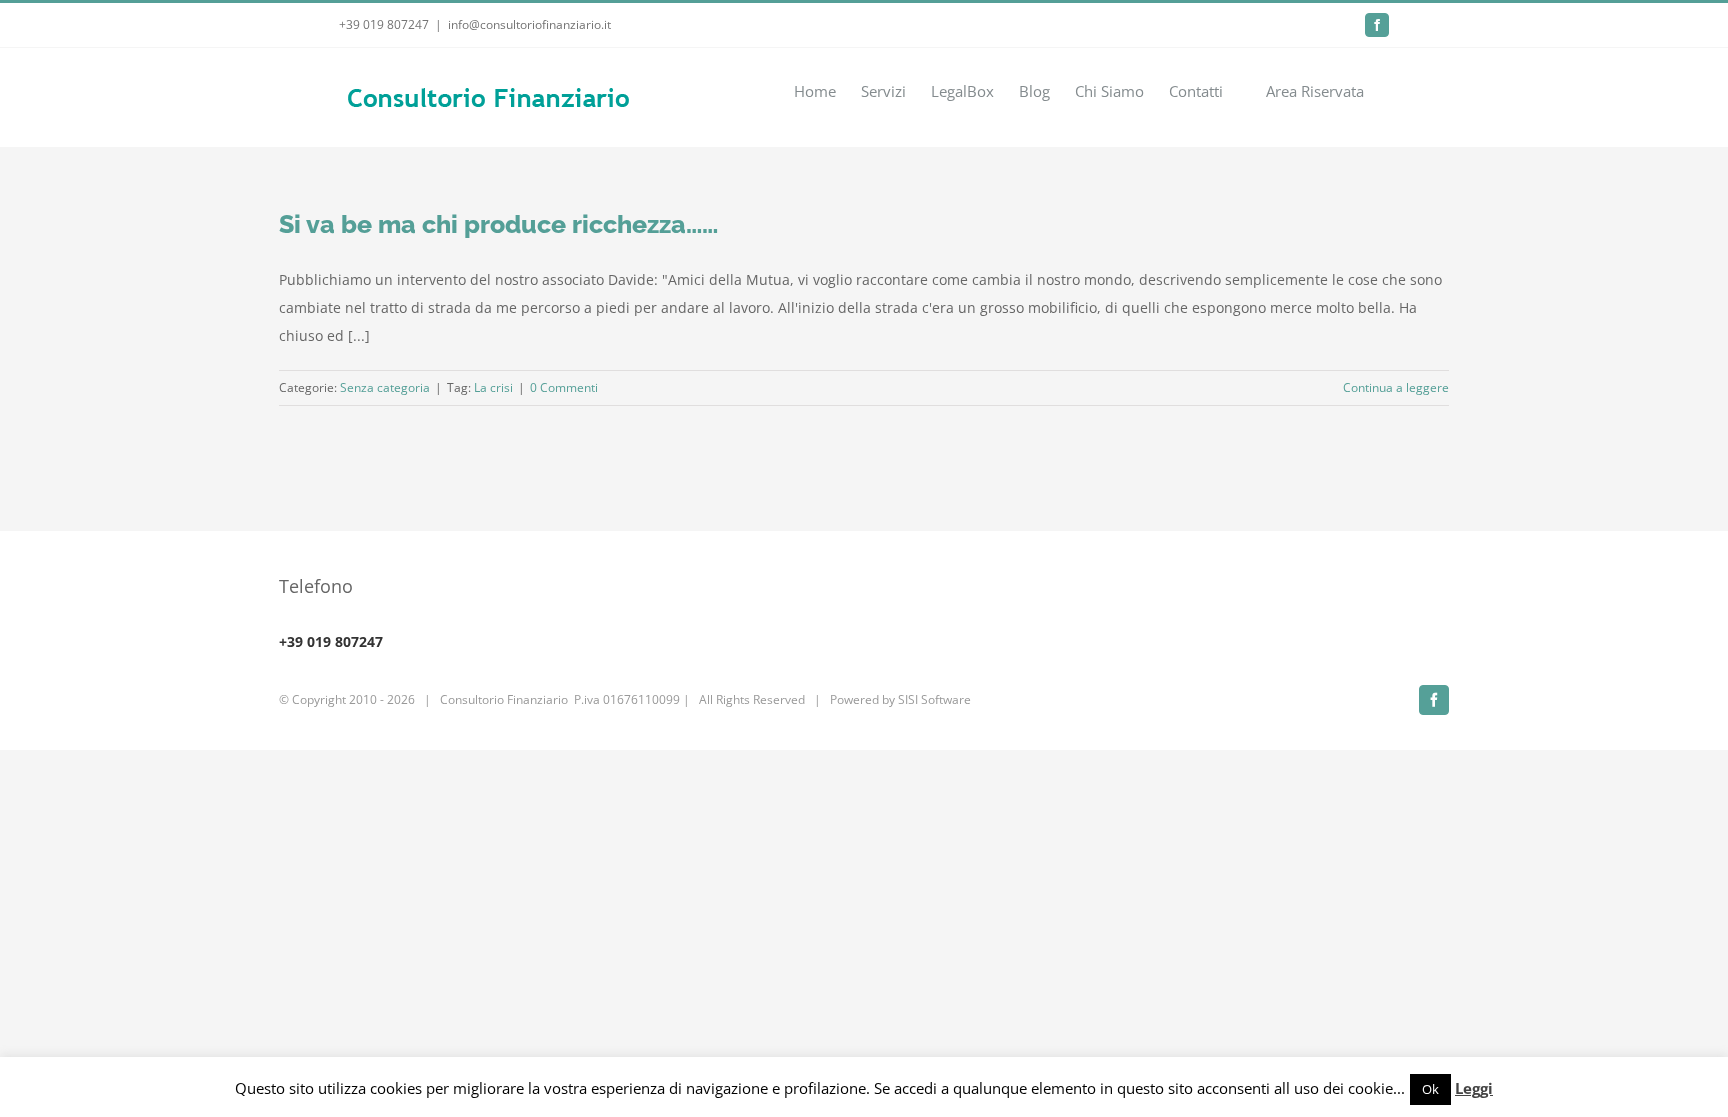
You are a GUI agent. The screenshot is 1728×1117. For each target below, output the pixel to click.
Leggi (1474, 1088)
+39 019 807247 (384, 24)
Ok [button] (1430, 1089)
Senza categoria (385, 387)
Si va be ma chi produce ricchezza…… (498, 224)
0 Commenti (564, 387)
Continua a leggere (1396, 387)
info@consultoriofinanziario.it (529, 24)
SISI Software (934, 699)
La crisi (493, 387)
